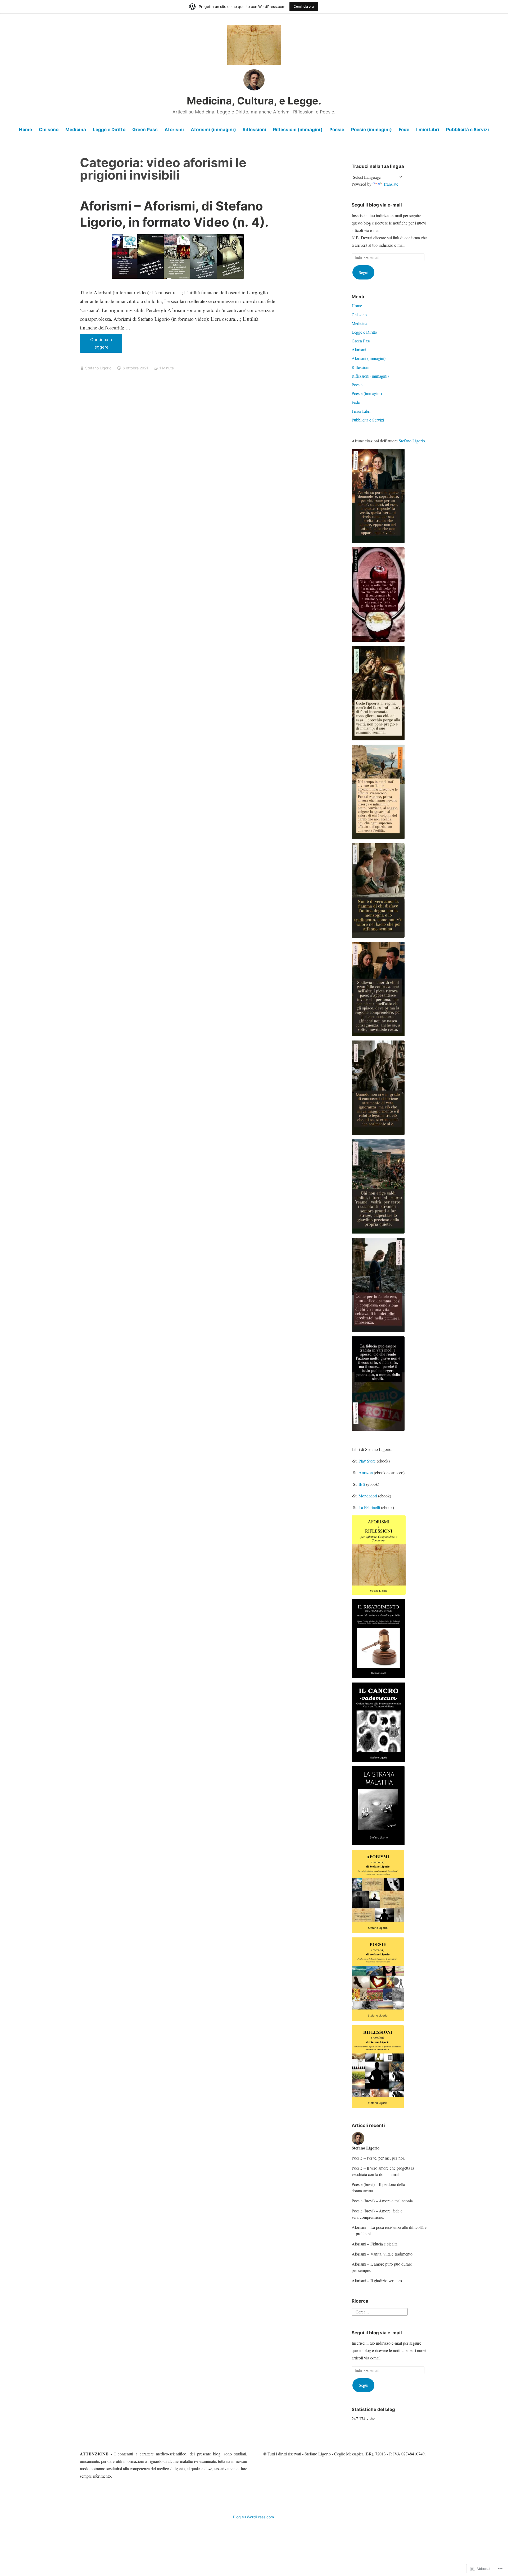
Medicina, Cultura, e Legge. (254, 101)
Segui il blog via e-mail (377, 205)
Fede (404, 130)
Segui (364, 272)
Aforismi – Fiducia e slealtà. (375, 2244)
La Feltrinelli (369, 1507)
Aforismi (174, 130)
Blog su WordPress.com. (254, 2517)
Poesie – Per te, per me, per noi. (378, 2158)
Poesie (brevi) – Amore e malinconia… (384, 2201)
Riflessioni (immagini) (298, 130)
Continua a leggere (96, 345)
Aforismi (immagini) (213, 130)
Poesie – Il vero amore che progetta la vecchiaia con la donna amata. (383, 2171)
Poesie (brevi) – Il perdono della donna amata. (378, 2187)
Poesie (337, 130)
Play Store (367, 1461)
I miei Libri (428, 130)
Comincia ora (304, 6)
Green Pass (145, 130)
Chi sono (49, 130)
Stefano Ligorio (98, 368)
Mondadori (368, 1496)
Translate (391, 184)
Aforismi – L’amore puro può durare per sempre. (382, 2267)
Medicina (76, 130)
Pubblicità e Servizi (468, 130)
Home (26, 130)
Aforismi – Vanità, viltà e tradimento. (383, 2254)
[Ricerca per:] (380, 2311)
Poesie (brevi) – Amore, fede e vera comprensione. (377, 2214)
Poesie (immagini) (371, 130)
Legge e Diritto (109, 130)
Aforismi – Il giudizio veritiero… (379, 2281)
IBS (362, 1484)
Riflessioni (254, 130)
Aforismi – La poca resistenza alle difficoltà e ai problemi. (389, 2230)
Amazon (366, 1472)
